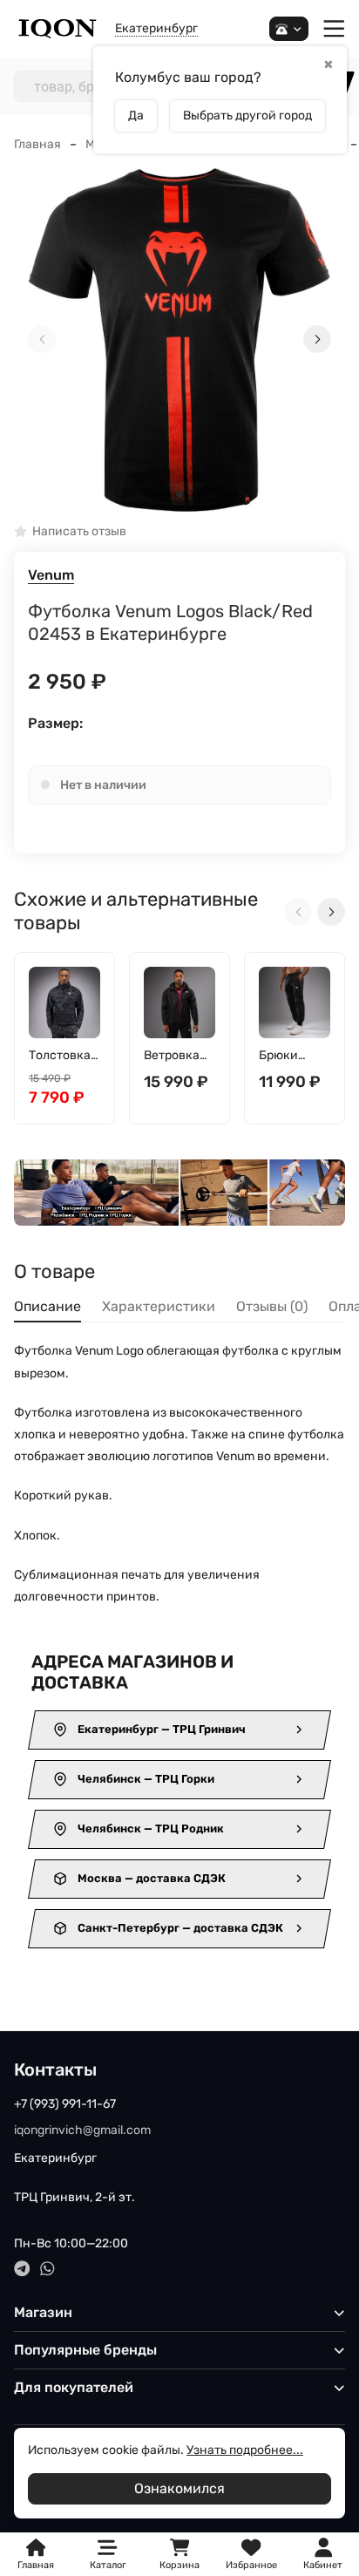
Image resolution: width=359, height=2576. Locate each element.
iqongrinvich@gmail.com (82, 2130)
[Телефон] (289, 29)
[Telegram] (22, 2269)
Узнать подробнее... (245, 2450)
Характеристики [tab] (159, 1306)
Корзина (179, 2555)
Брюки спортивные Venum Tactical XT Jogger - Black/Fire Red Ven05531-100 (291, 1056)
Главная (37, 144)
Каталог (108, 2565)
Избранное (251, 2555)
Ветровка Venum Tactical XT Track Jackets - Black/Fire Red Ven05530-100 (176, 1056)
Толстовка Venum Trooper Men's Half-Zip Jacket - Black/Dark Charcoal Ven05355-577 (62, 1056)
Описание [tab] (47, 1306)
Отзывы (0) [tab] (272, 1306)
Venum (51, 575)
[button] (179, 494)
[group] (179, 340)
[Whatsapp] (47, 2269)
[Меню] (334, 29)
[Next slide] (317, 339)
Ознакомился (179, 2488)
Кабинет (323, 2565)
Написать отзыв (79, 532)
